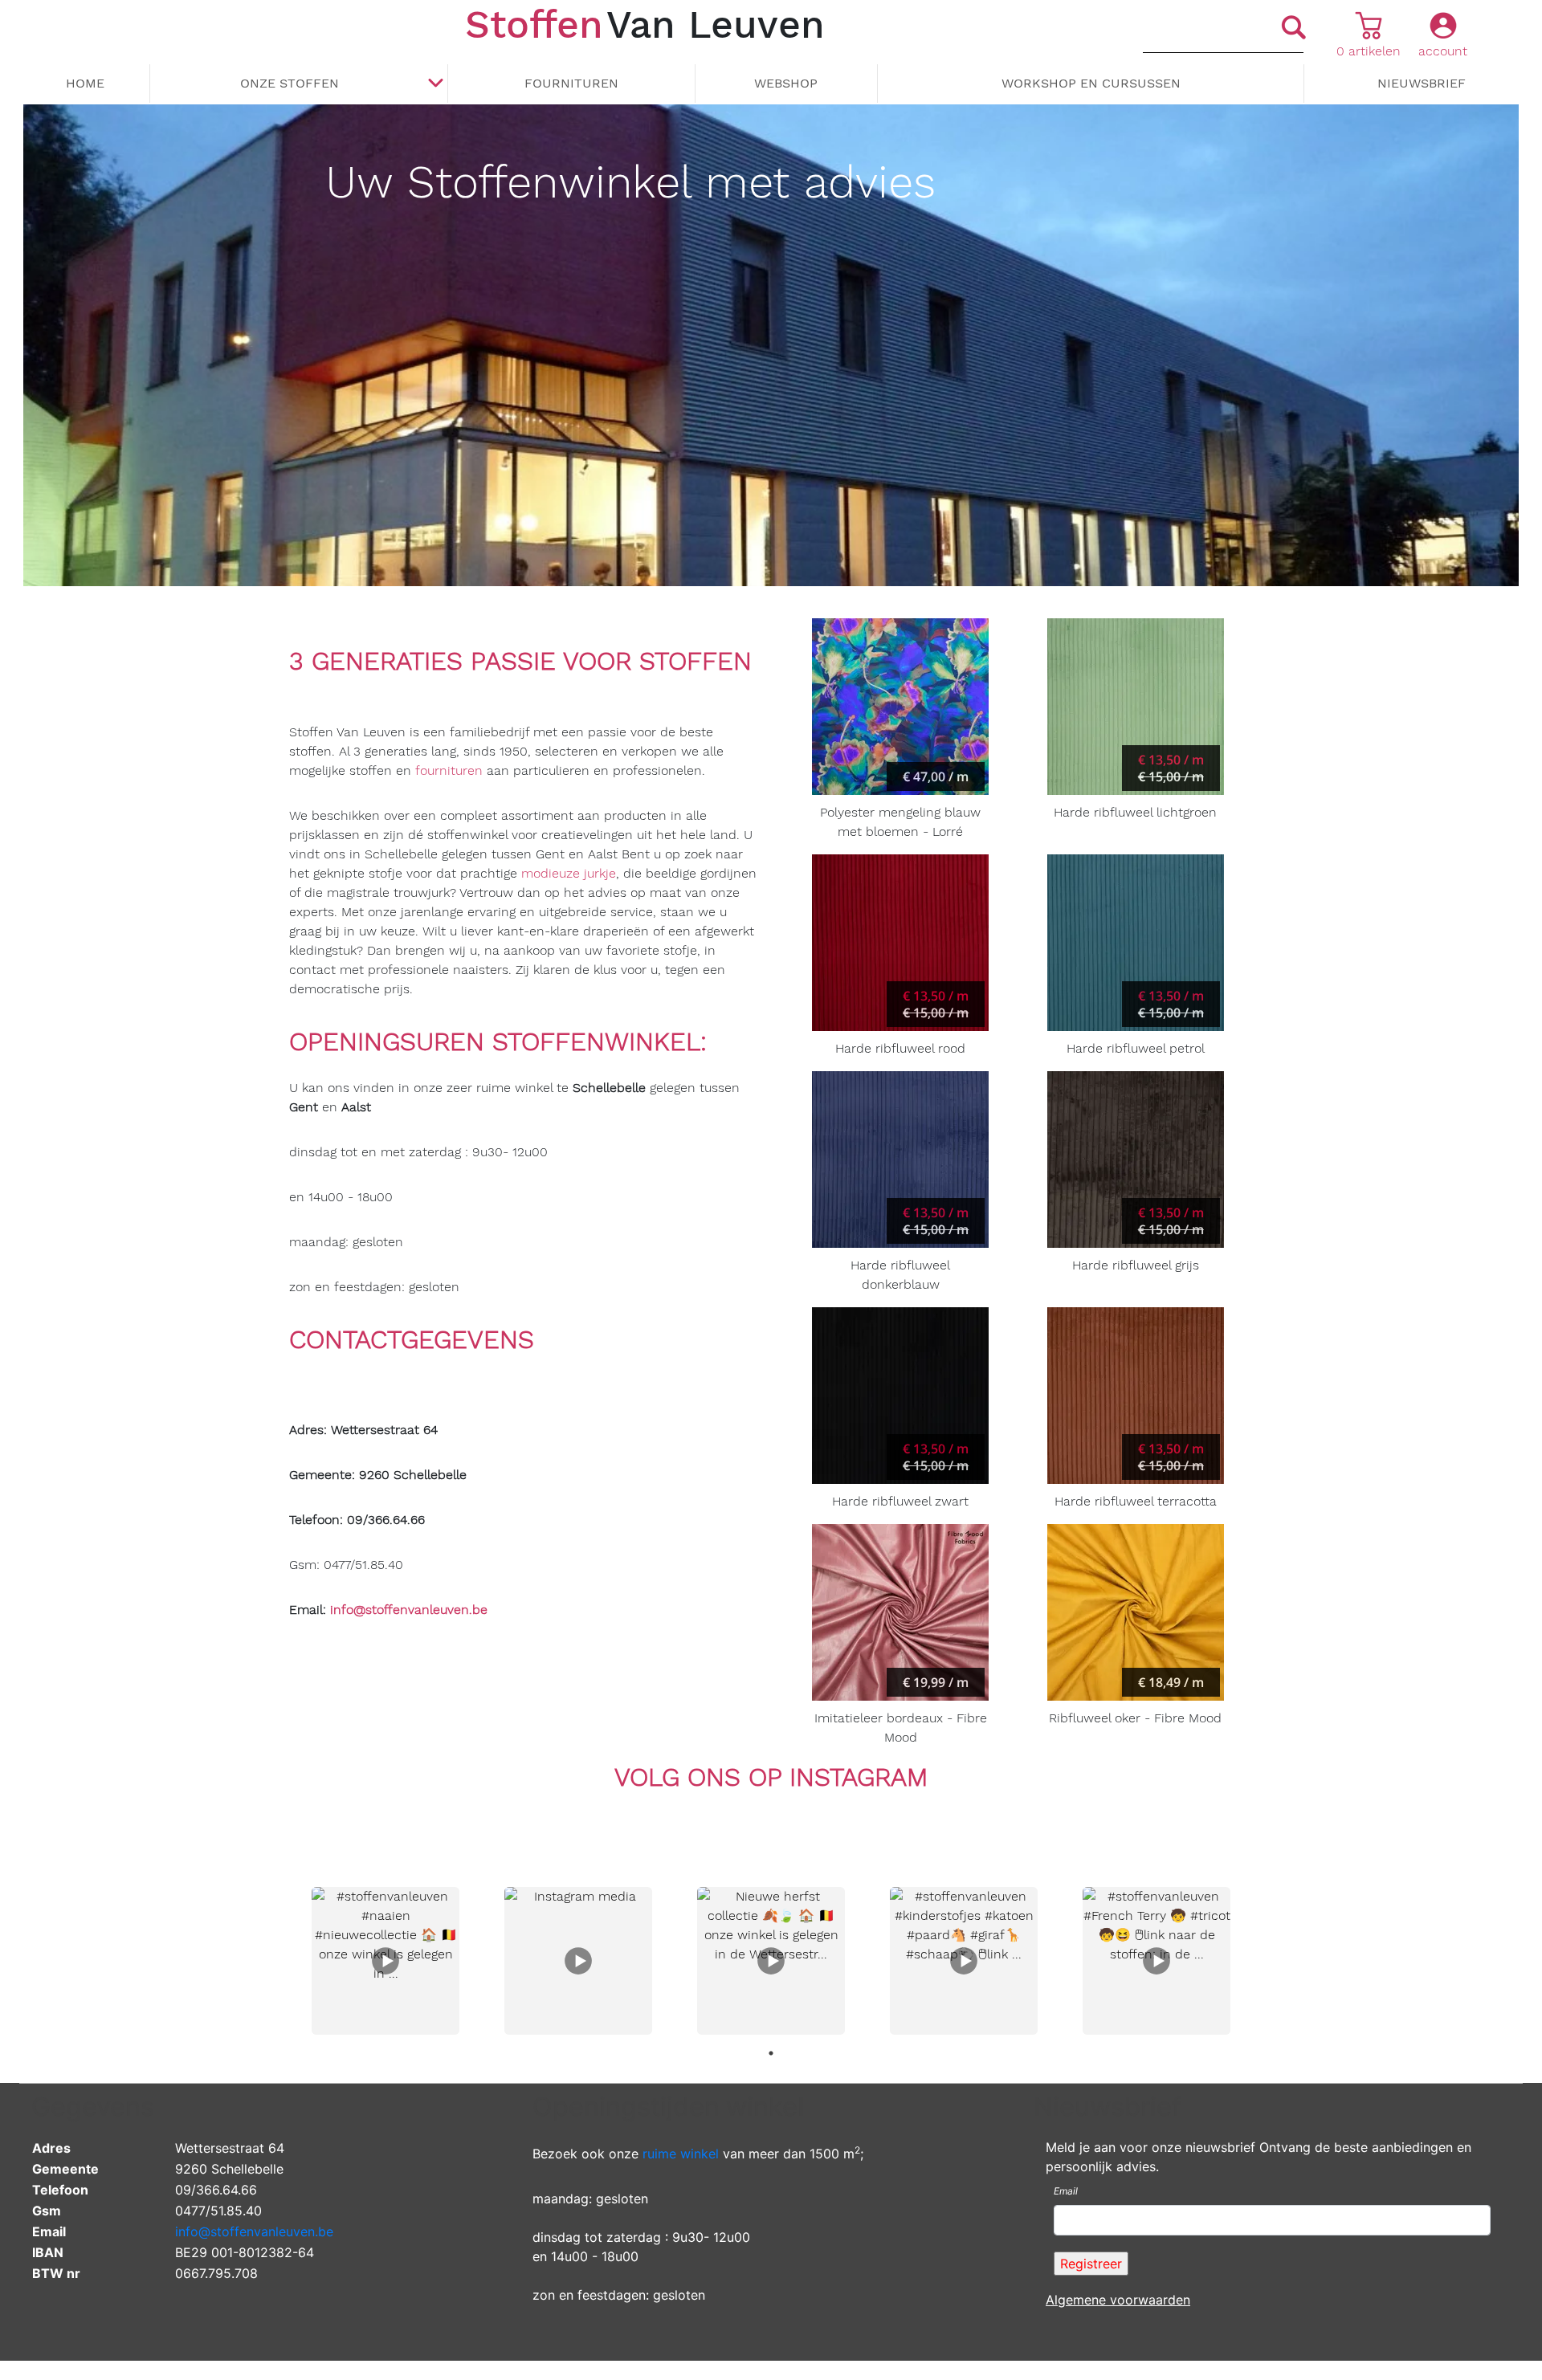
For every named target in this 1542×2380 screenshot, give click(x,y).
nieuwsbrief (1422, 83)
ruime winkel (681, 2154)
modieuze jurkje (569, 873)
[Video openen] (385, 1961)
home (85, 83)
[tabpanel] (385, 1961)
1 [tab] (771, 2053)
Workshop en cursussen (1091, 83)
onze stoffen (290, 83)
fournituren (449, 770)
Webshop (786, 83)
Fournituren (571, 83)
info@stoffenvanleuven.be (254, 2231)
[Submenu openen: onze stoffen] (435, 84)
